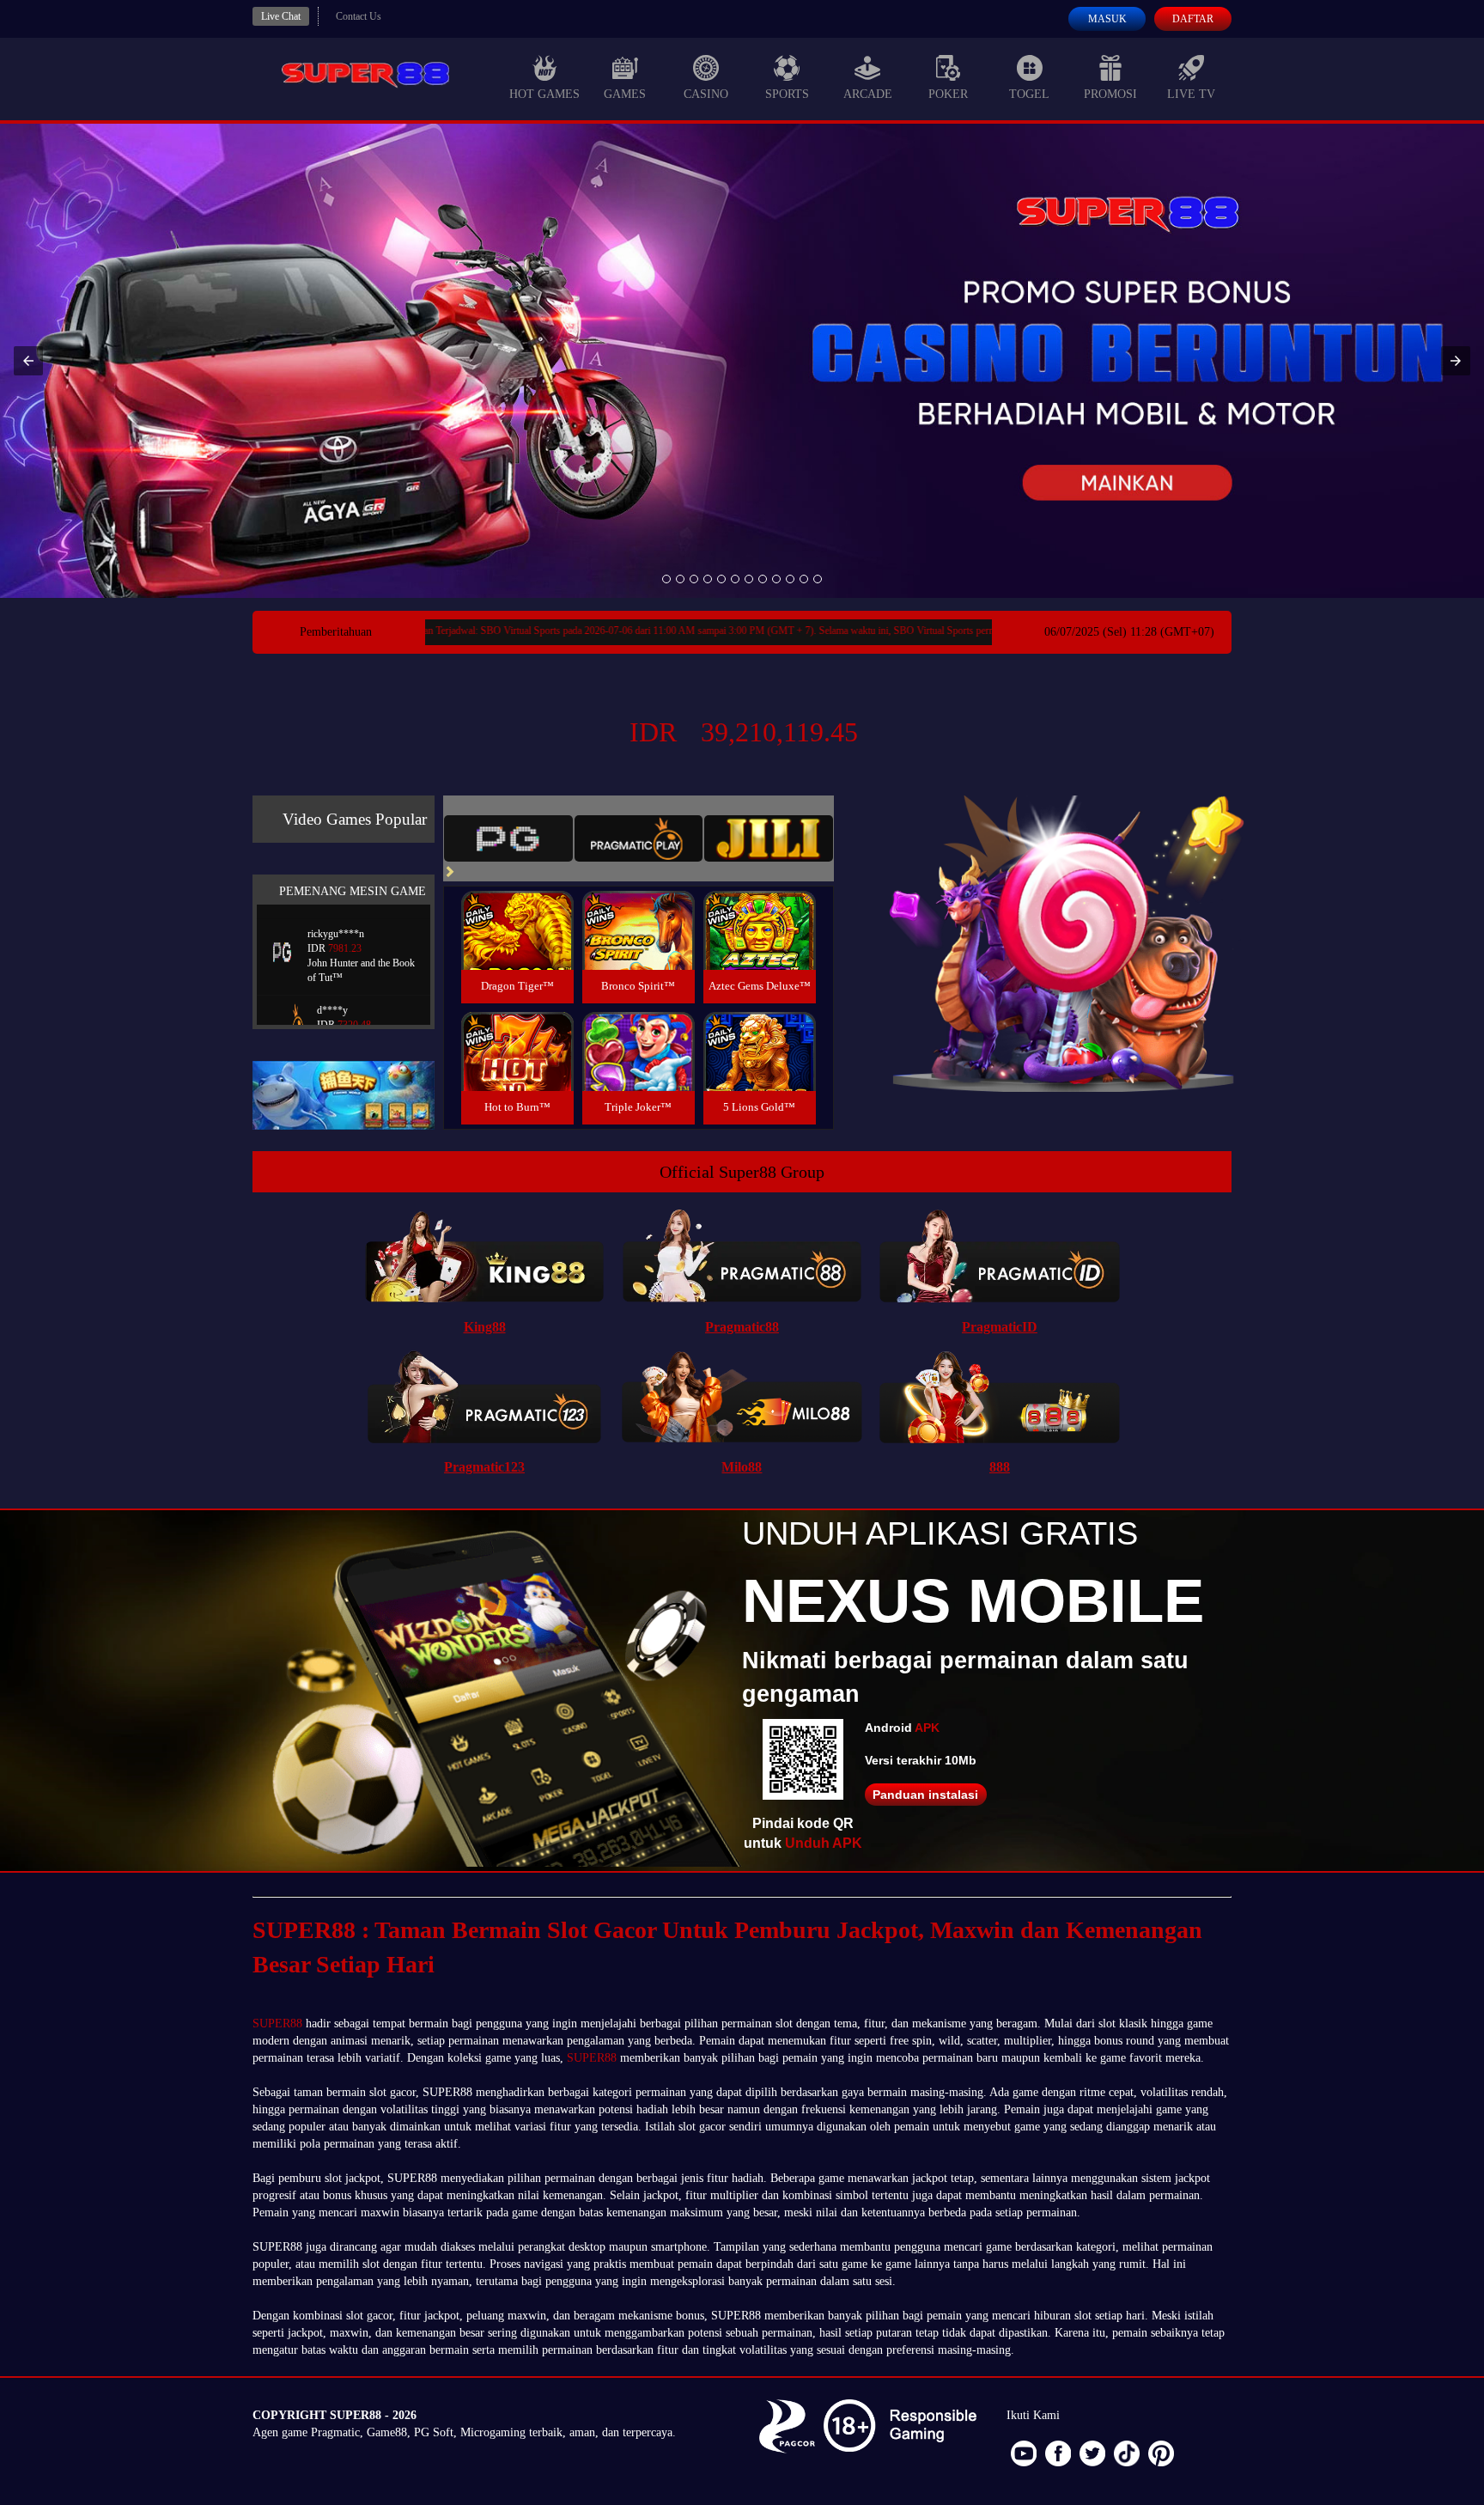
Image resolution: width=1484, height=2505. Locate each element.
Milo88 (742, 1467)
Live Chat (281, 16)
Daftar (1193, 19)
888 (1000, 1467)
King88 (485, 1327)
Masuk (1107, 19)
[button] (28, 361)
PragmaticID (1000, 1327)
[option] (666, 579)
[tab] (508, 838)
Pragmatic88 (742, 1327)
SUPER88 (277, 2024)
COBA (517, 910)
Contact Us (359, 16)
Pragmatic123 (484, 1467)
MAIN (517, 949)
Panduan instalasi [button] (925, 1795)
